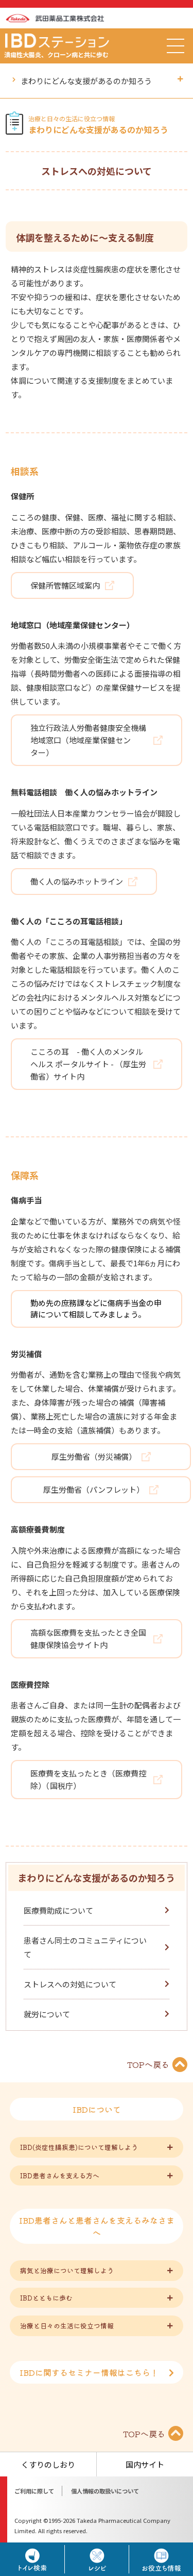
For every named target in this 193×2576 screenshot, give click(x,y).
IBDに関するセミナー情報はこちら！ (89, 2372)
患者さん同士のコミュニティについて (85, 1947)
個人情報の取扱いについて (105, 2491)
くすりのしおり (48, 2464)
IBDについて (97, 2109)
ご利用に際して (34, 2491)
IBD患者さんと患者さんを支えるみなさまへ (97, 2226)
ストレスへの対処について (70, 1984)
